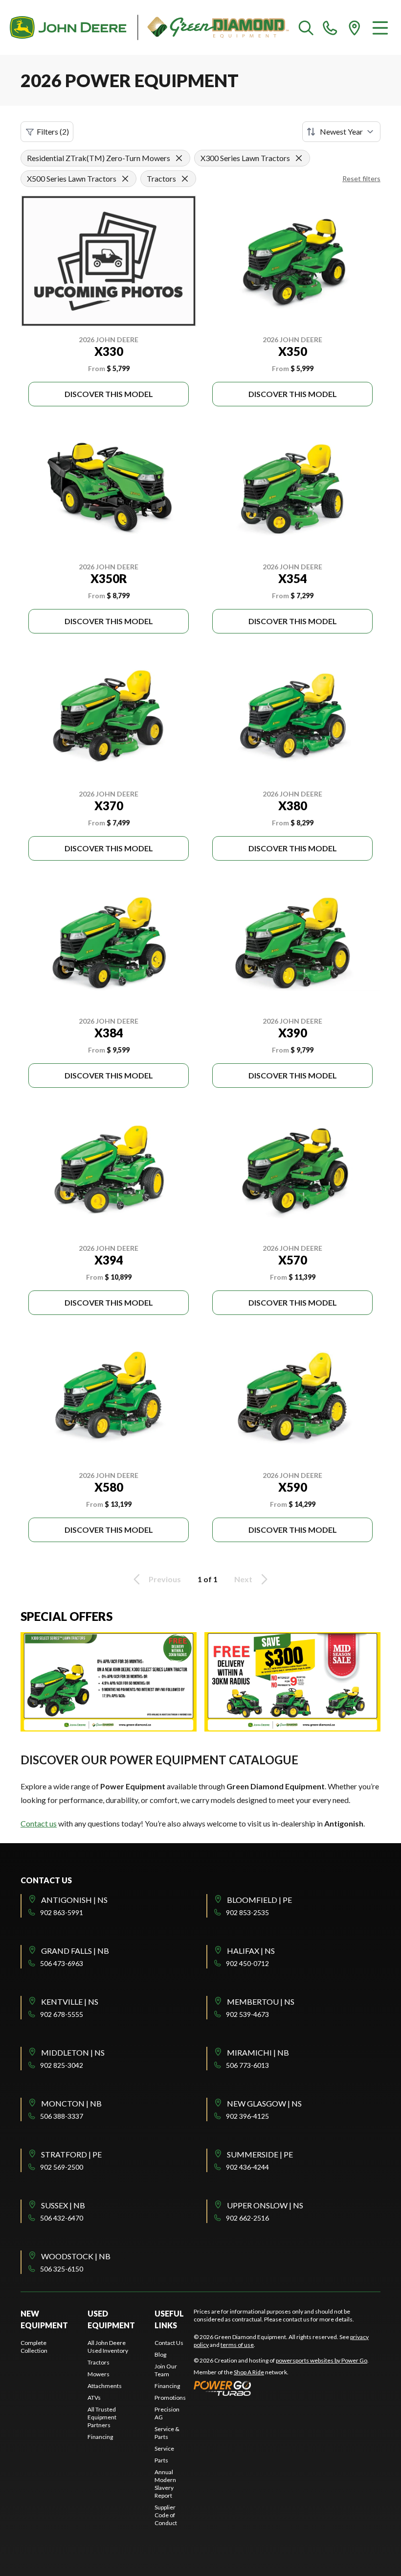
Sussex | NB (63, 2205)
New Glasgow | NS (264, 2103)
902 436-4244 (247, 2167)
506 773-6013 (247, 2065)
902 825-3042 (62, 2065)
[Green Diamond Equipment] (149, 27)
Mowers (99, 2374)
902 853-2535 (247, 1912)
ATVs (94, 2398)
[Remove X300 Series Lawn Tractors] (299, 158)
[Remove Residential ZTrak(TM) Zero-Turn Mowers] (179, 158)
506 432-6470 (62, 2218)
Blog (160, 2354)
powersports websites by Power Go (322, 2360)
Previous (165, 1579)
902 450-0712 (247, 1963)
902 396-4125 (247, 2116)
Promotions (170, 2398)
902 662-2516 (247, 2218)
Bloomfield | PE (259, 1900)
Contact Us (169, 2343)
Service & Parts (167, 2433)
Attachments (105, 2386)
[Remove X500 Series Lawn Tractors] (125, 179)
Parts (161, 2460)
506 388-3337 (62, 2116)
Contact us (39, 1823)
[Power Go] (281, 2388)
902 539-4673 (247, 2014)
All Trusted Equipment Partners (102, 2417)
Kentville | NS (70, 2002)
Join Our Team (166, 2370)
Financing (100, 2437)
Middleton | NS (73, 2052)
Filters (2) (53, 131)
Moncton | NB (71, 2103)
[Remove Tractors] (185, 179)
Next (243, 1579)
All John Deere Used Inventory (108, 2347)
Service (164, 2448)
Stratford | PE (71, 2154)
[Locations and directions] (355, 27)
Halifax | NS (251, 1951)
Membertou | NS (261, 2002)
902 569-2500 (62, 2167)
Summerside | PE (260, 2154)
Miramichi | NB (258, 2052)
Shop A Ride (249, 2372)
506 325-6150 (62, 2269)
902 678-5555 (62, 2014)
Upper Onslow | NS (265, 2205)
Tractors (99, 2362)
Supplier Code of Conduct (166, 2515)
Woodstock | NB (76, 2256)
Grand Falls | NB (75, 1951)
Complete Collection (34, 2347)
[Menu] (380, 27)
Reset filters (361, 178)
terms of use (237, 2345)
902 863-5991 (62, 1912)
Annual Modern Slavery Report (165, 2484)
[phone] (330, 27)
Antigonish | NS (74, 1900)
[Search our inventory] (306, 27)
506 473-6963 (62, 1963)
